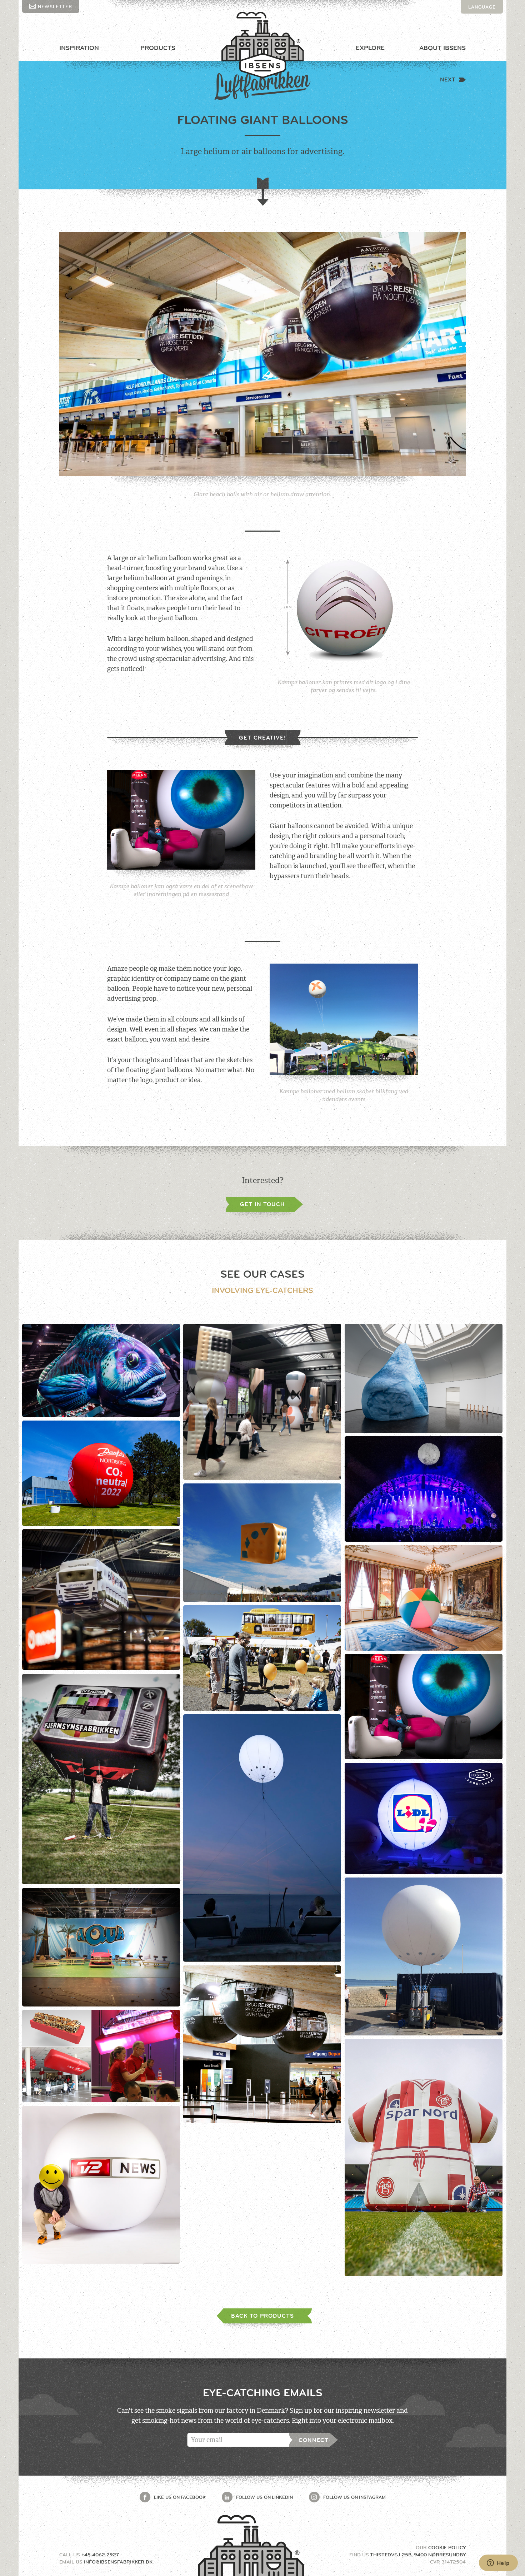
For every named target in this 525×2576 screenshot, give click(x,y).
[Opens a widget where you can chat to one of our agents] (498, 2563)
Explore (370, 48)
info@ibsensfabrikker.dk (118, 2562)
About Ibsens (442, 48)
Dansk (477, 20)
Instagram (354, 2497)
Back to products (262, 2316)
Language (482, 7)
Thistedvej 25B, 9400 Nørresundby (418, 2555)
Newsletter (55, 6)
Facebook (180, 2497)
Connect (314, 2440)
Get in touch (262, 1204)
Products (158, 48)
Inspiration (79, 48)
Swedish (480, 34)
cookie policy (447, 2547)
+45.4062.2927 (100, 2555)
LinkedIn (264, 2497)
